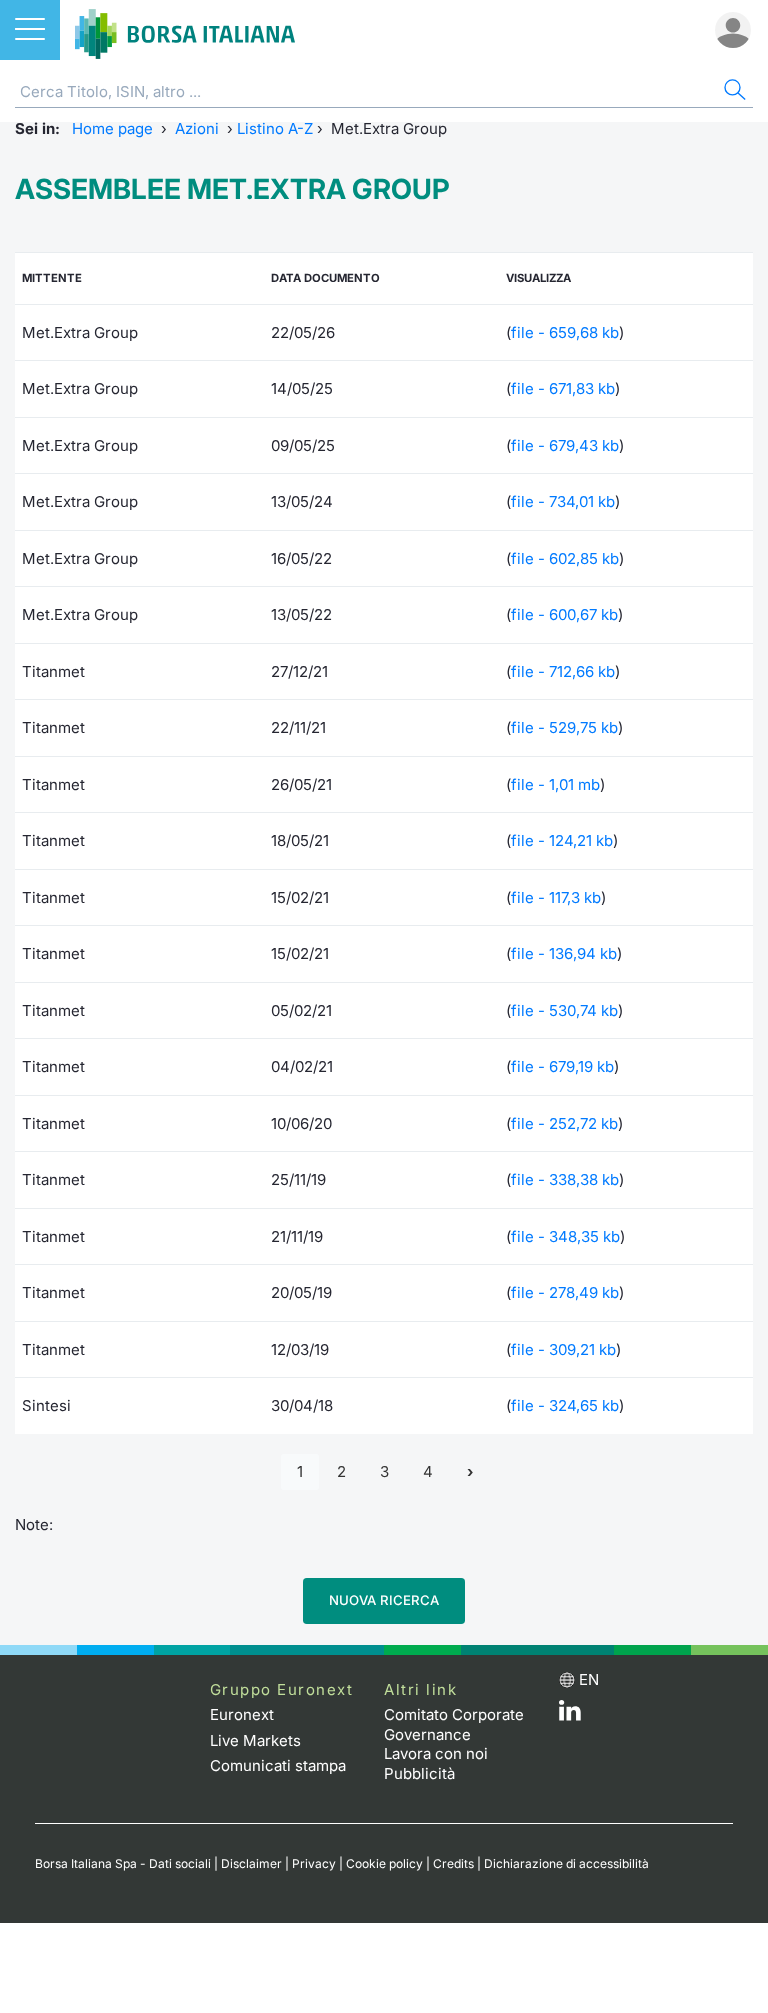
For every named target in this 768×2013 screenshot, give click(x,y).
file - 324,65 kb (565, 1405)
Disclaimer (251, 1863)
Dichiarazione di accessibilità (566, 1863)
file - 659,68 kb (565, 332)
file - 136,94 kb (564, 953)
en (589, 1679)
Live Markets (255, 1740)
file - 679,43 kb (565, 445)
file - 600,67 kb (564, 614)
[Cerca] (733, 92)
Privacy (314, 1863)
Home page (112, 128)
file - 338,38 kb (565, 1179)
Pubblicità (419, 1773)
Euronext (242, 1714)
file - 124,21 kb (562, 840)
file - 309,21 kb (563, 1349)
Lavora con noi (436, 1753)
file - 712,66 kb (563, 671)
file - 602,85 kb (565, 558)
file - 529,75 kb (564, 727)
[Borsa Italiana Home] (185, 30)
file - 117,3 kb (556, 897)
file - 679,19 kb (562, 1066)
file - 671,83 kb (563, 388)
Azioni (197, 128)
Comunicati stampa (278, 1765)
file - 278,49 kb (565, 1292)
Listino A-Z (275, 128)
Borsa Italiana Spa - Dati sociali (123, 1863)
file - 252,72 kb (564, 1123)
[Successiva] (470, 1472)
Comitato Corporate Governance (454, 1724)
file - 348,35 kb (565, 1236)
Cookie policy (384, 1863)
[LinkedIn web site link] (570, 1715)
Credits (453, 1863)
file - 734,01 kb (563, 501)
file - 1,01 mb (555, 784)
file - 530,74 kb (564, 1010)
